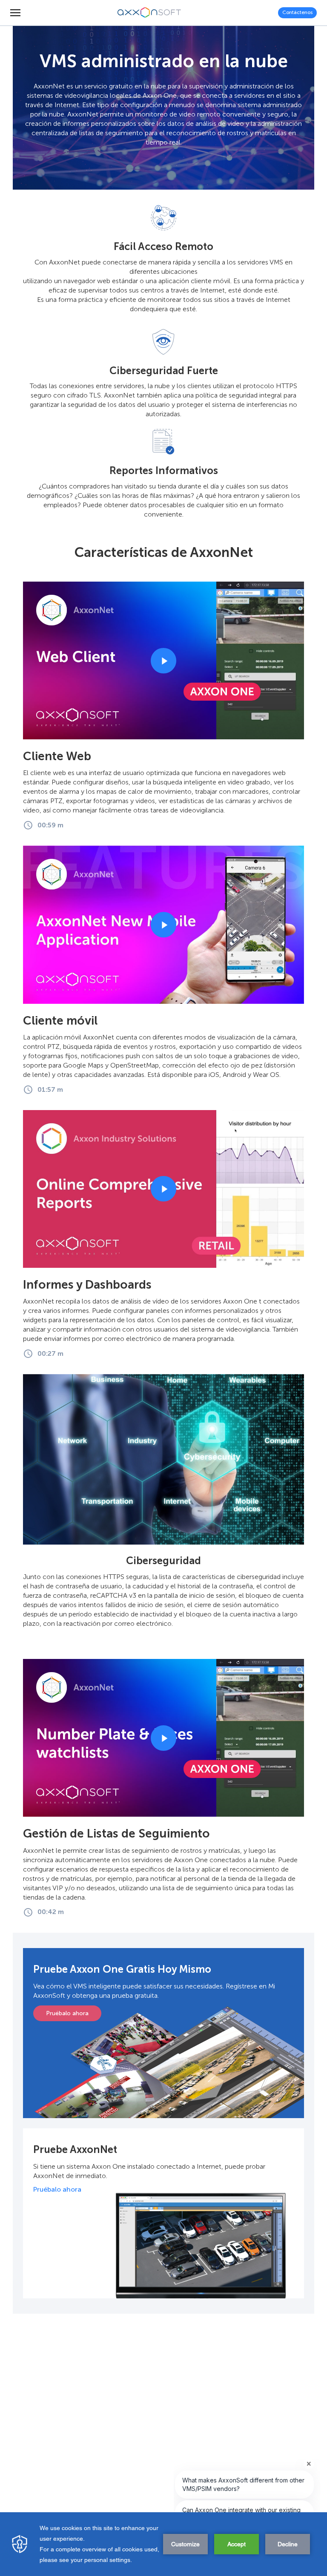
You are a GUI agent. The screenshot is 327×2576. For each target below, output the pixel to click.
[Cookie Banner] (163, 2544)
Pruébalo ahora (67, 2013)
